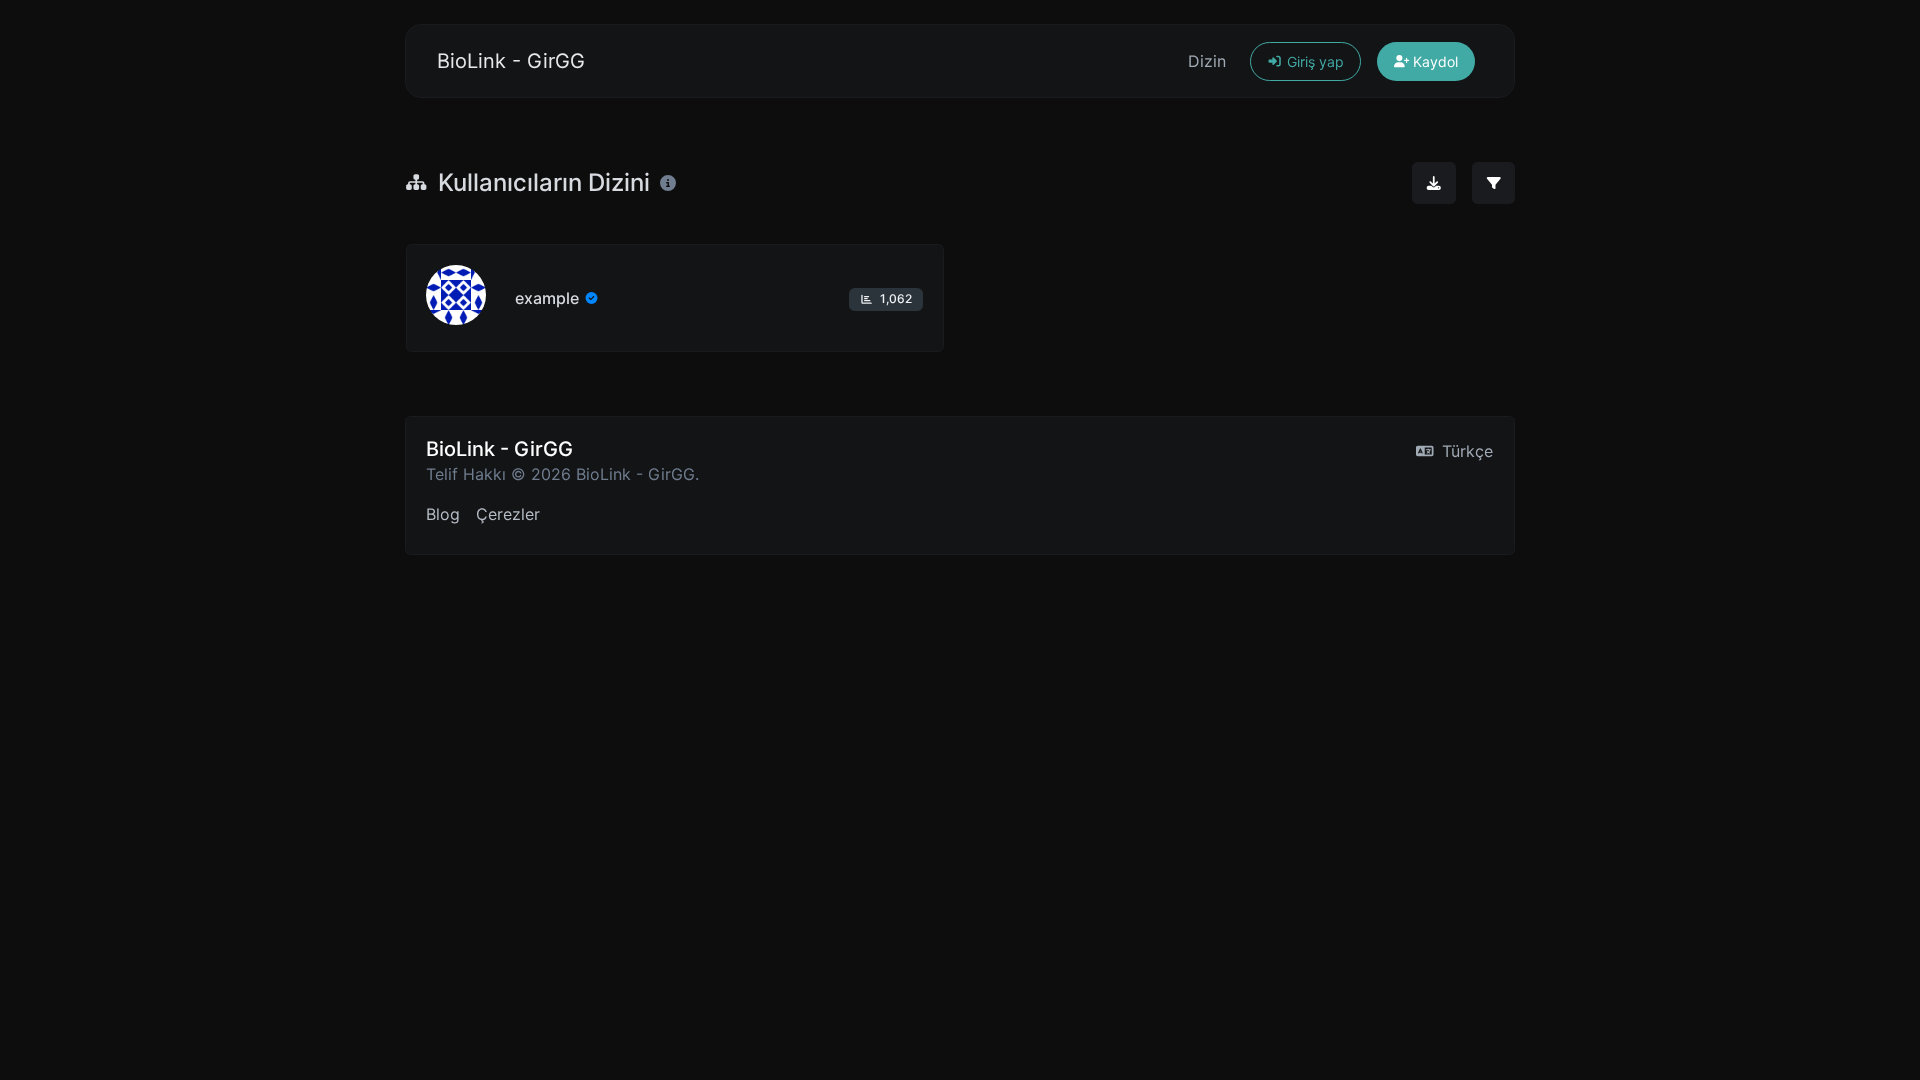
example (547, 298)
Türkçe (1465, 451)
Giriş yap (1313, 61)
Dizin (1207, 61)
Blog (443, 514)
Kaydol (1433, 61)
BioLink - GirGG (511, 61)
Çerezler (508, 514)
